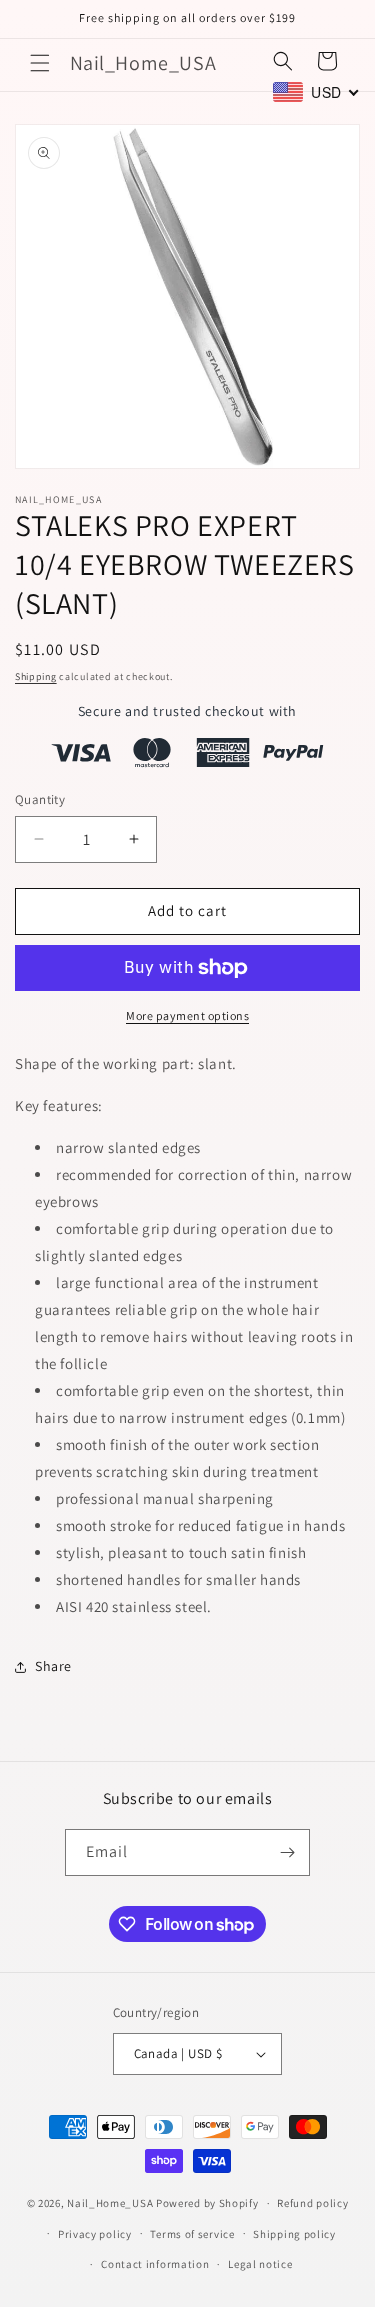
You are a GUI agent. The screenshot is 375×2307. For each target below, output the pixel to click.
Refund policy (312, 2203)
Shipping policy (294, 2234)
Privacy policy (95, 2234)
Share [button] (53, 1666)
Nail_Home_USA (110, 2203)
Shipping (36, 676)
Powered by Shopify (207, 2203)
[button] (40, 63)
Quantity (40, 799)
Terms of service (192, 2234)
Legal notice (260, 2264)
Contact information (155, 2264)
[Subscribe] (287, 1852)
